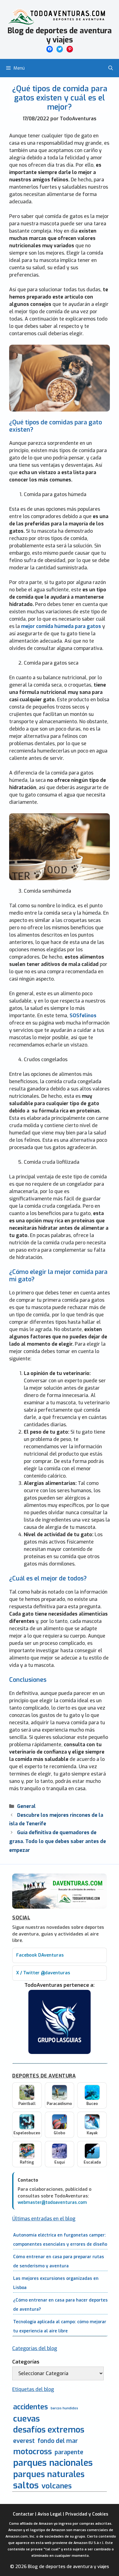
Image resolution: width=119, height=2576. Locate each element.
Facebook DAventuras (40, 1955)
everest (24, 2441)
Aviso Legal (50, 2514)
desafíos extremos (49, 2430)
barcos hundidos (64, 2408)
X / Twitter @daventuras (43, 1973)
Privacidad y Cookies (87, 2514)
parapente (69, 2452)
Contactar (23, 2514)
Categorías (26, 2362)
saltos (26, 2485)
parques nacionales (53, 2463)
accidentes (31, 2407)
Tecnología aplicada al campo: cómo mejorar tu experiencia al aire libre (60, 2326)
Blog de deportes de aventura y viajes (60, 35)
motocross (32, 2451)
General (26, 1806)
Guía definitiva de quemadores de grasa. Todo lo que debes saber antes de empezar (58, 1841)
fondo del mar (58, 2441)
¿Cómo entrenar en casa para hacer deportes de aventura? (60, 2305)
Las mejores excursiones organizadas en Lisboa (56, 2283)
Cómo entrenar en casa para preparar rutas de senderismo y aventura (59, 2261)
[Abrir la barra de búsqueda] (111, 68)
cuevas (26, 2419)
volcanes (57, 2486)
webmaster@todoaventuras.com (52, 2202)
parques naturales (49, 2474)
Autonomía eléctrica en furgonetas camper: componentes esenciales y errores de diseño (60, 2240)
